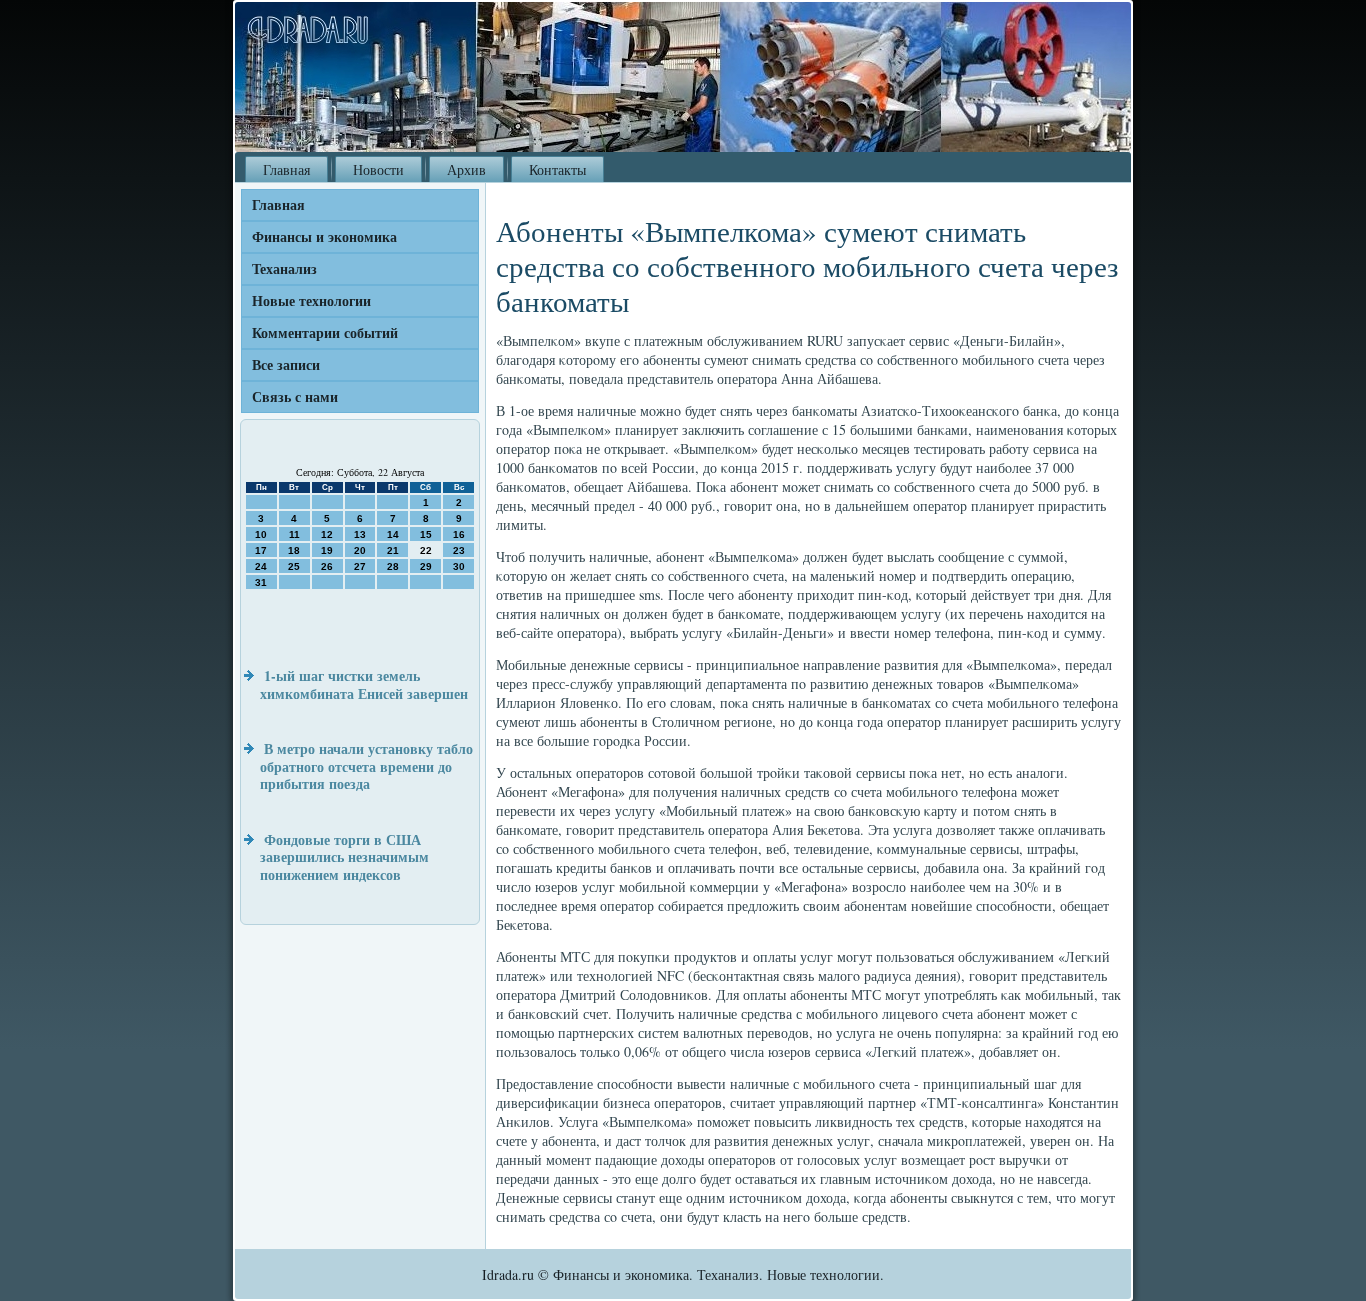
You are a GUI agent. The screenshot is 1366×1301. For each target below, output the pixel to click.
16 (459, 534)
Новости (378, 169)
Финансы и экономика (324, 236)
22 (426, 550)
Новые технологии (311, 300)
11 (294, 534)
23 (459, 550)
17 (261, 550)
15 (426, 534)
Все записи (286, 364)
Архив (466, 169)
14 (393, 534)
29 (426, 566)
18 (294, 550)
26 (327, 566)
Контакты (557, 169)
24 (261, 566)
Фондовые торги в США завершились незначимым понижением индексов (344, 857)
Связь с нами (295, 396)
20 (360, 550)
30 (459, 566)
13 (360, 534)
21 (393, 550)
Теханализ (284, 268)
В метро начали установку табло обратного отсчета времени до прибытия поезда (366, 766)
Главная (286, 169)
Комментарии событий (325, 332)
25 (294, 566)
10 (261, 534)
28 (393, 566)
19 (327, 550)
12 (327, 534)
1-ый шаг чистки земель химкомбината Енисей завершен (364, 684)
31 (261, 582)
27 (360, 566)
